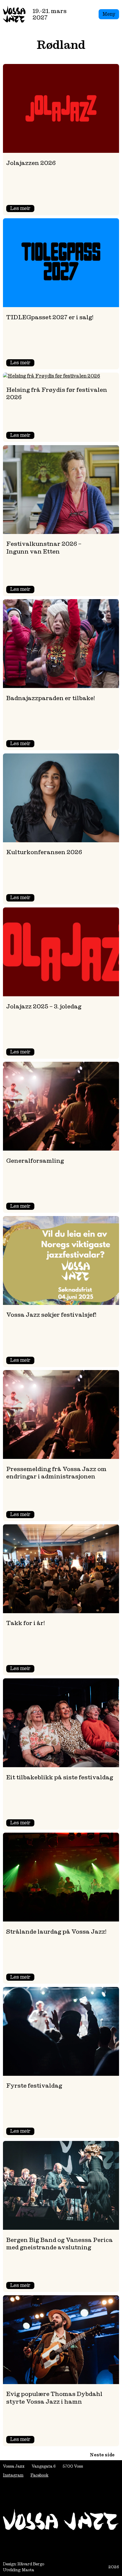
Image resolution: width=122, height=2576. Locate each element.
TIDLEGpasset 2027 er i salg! (50, 317)
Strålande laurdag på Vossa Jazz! (56, 1931)
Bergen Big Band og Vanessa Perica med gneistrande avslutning (60, 2244)
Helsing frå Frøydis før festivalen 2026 (57, 393)
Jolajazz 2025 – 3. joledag (44, 1006)
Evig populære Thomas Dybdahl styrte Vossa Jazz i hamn (54, 2398)
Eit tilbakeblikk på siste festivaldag (60, 1777)
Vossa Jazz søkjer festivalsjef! (51, 1315)
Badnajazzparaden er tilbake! (50, 698)
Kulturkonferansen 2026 (44, 852)
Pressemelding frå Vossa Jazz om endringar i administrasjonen (56, 1473)
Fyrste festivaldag (34, 2085)
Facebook (39, 2475)
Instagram (13, 2475)
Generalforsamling (35, 1161)
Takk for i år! (25, 1623)
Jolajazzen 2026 (31, 163)
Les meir (22, 209)
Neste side (102, 2455)
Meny (109, 14)
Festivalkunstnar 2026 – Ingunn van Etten (44, 547)
